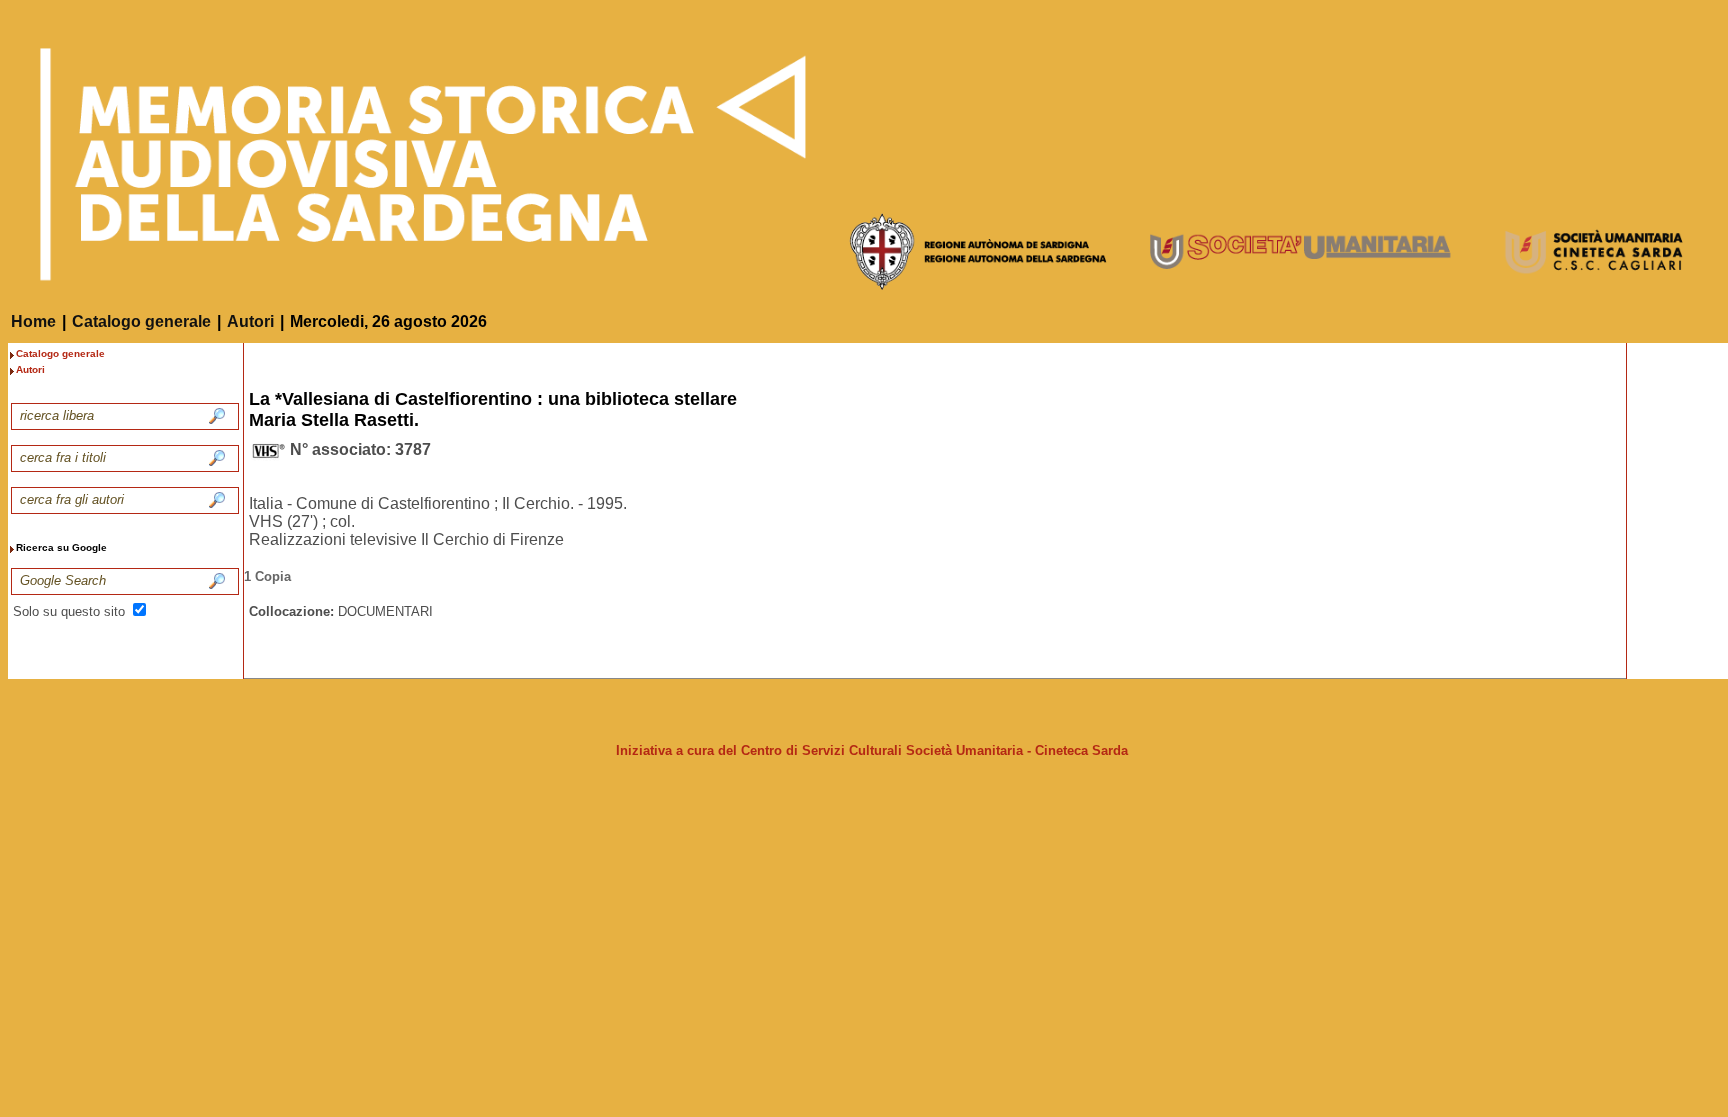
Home (33, 321)
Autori (250, 321)
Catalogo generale (141, 321)
